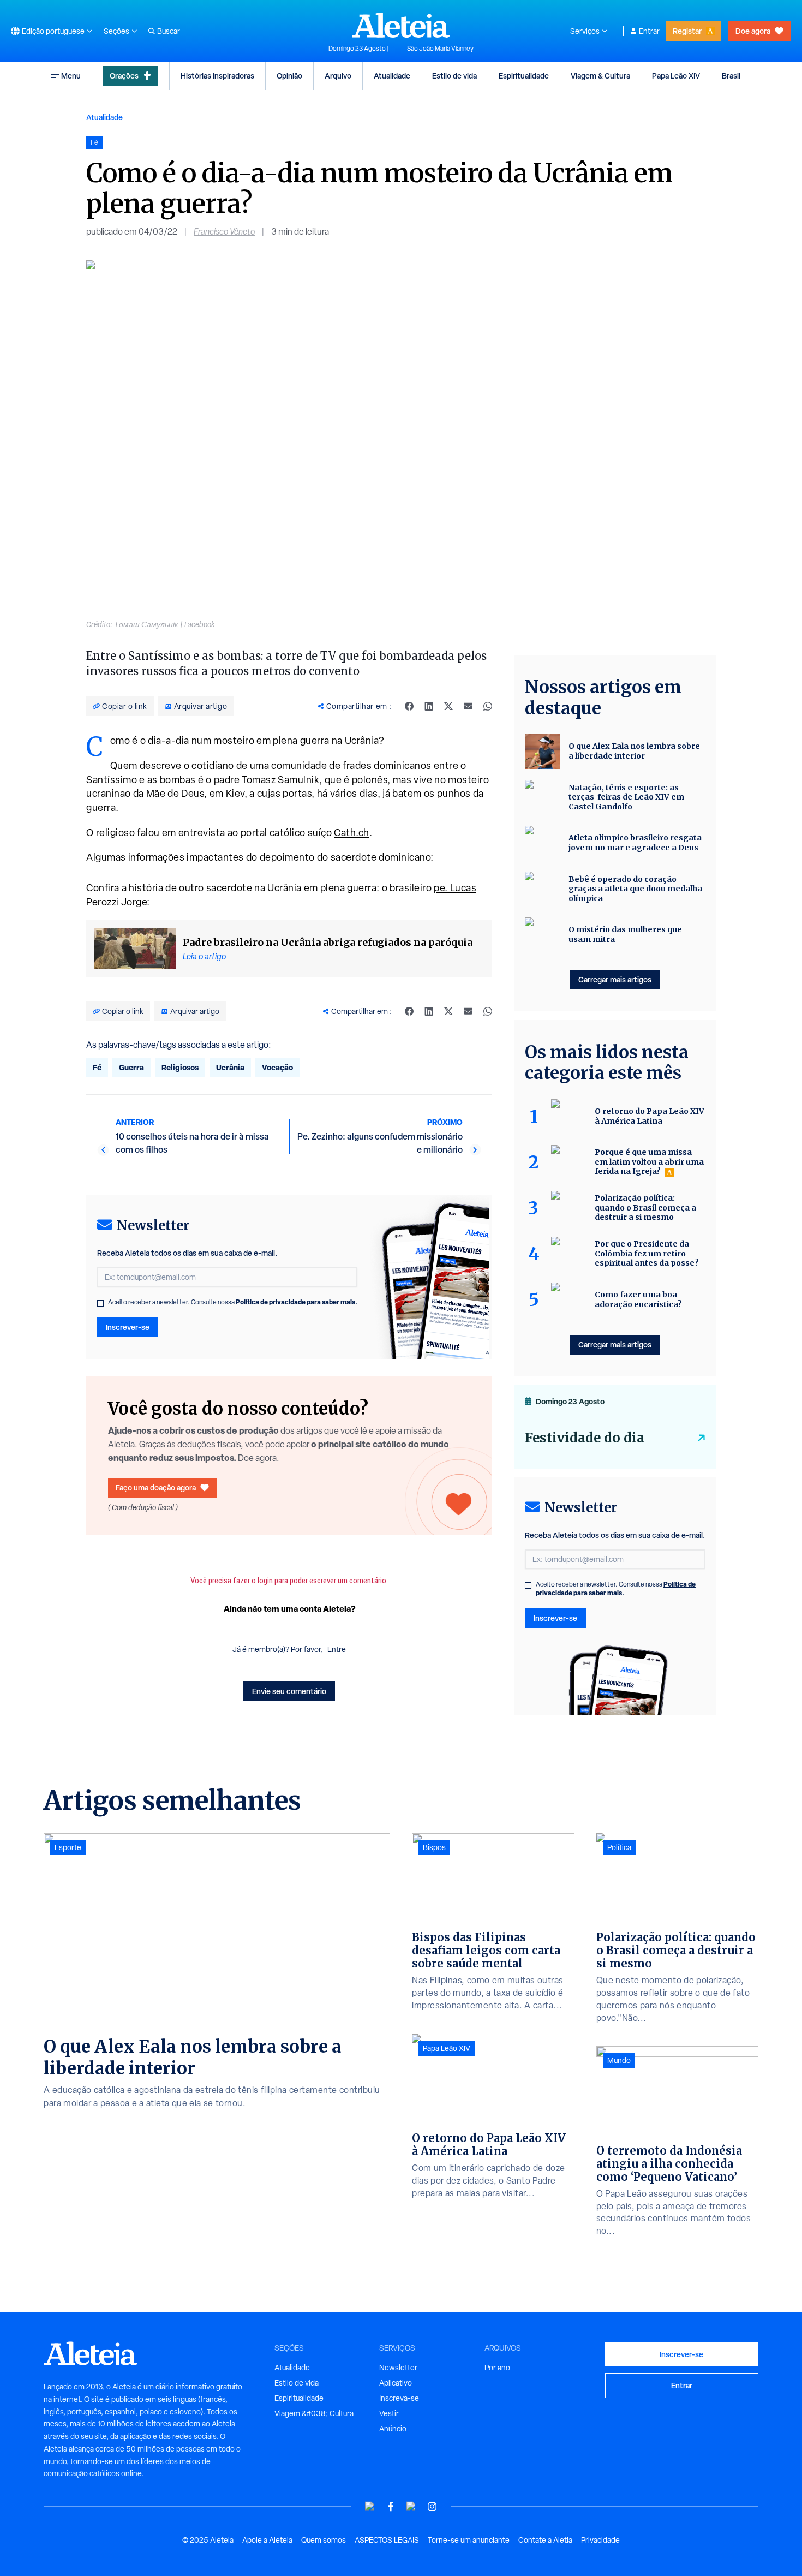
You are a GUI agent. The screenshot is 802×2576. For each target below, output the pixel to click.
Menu (71, 76)
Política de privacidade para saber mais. (297, 1302)
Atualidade (392, 76)
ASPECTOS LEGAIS (387, 2540)
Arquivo (338, 76)
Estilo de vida (454, 76)
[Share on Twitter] (448, 706)
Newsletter (398, 2368)
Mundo (619, 2060)
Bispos (434, 1847)
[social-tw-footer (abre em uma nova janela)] (411, 2506)
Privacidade (600, 2540)
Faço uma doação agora (156, 1487)
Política (619, 1847)
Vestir (389, 2413)
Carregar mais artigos (615, 979)
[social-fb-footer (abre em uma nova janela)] (391, 2506)
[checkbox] (100, 1303)
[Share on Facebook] (409, 706)
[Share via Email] (468, 706)
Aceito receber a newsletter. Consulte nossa (233, 1302)
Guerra (131, 1067)
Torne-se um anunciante (469, 2540)
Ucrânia (230, 1067)
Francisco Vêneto (224, 232)
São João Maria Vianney (440, 49)
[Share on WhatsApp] (488, 706)
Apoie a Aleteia (267, 2540)
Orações (124, 76)
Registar (687, 31)
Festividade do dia (585, 1438)
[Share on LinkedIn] (429, 706)
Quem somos (324, 2540)
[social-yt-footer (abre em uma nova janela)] (370, 2506)
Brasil (731, 76)
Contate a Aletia (545, 2540)
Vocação (277, 1067)
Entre (337, 1649)
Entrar (649, 31)
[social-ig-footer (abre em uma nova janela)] (432, 2506)
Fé (97, 1067)
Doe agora (753, 31)
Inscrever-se (128, 1327)
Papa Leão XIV (676, 76)
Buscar (169, 31)
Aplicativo (396, 2383)
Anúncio (393, 2429)
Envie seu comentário (289, 1691)
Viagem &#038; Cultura (314, 2413)
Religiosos (180, 1067)
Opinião (289, 76)
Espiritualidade (524, 76)
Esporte (68, 1847)
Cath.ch (352, 833)
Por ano (497, 2368)
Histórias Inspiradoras (217, 76)
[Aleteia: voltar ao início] (401, 25)
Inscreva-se (399, 2398)
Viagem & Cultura (600, 76)
